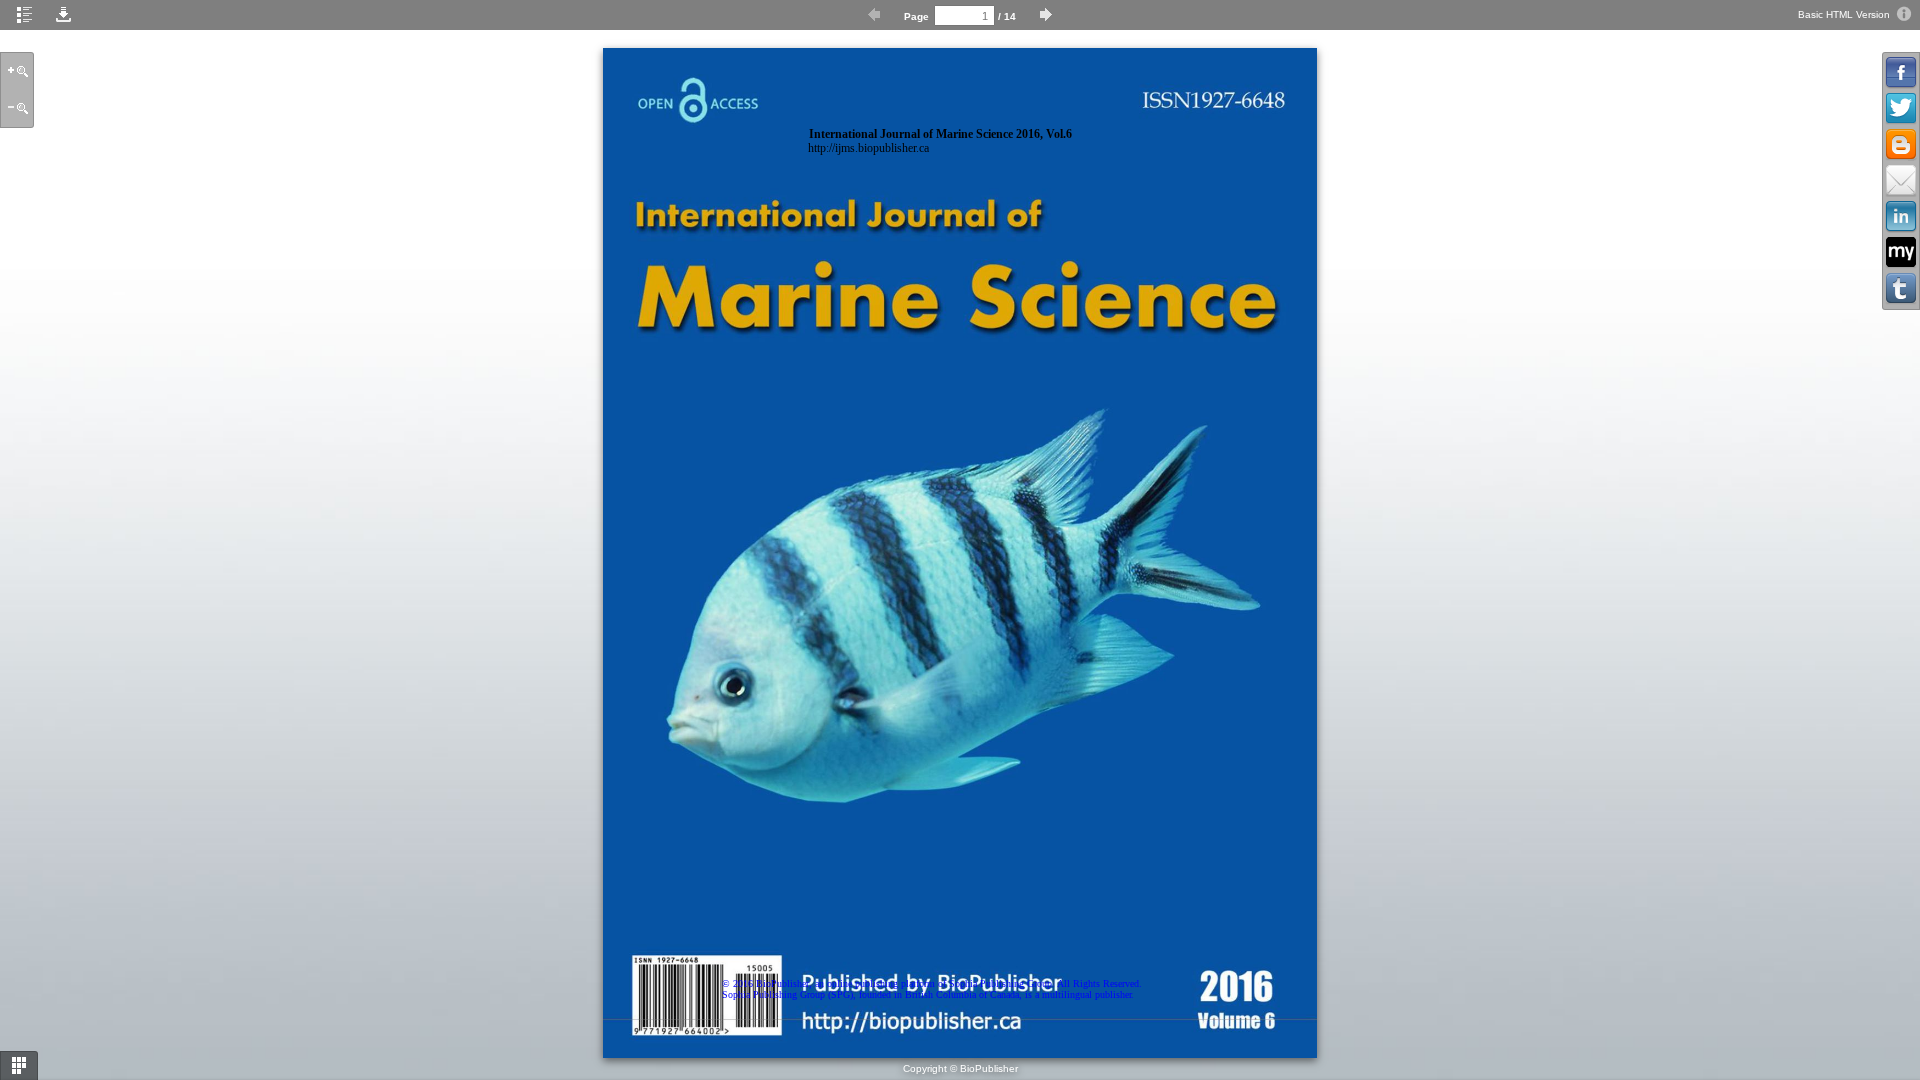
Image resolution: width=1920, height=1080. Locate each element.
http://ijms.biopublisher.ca (868, 148)
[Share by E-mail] (1901, 181)
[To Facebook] (1901, 73)
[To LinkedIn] (1901, 217)
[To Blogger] (1901, 145)
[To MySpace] (1901, 253)
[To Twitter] (1901, 109)
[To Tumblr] (1901, 289)
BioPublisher (989, 1068)
